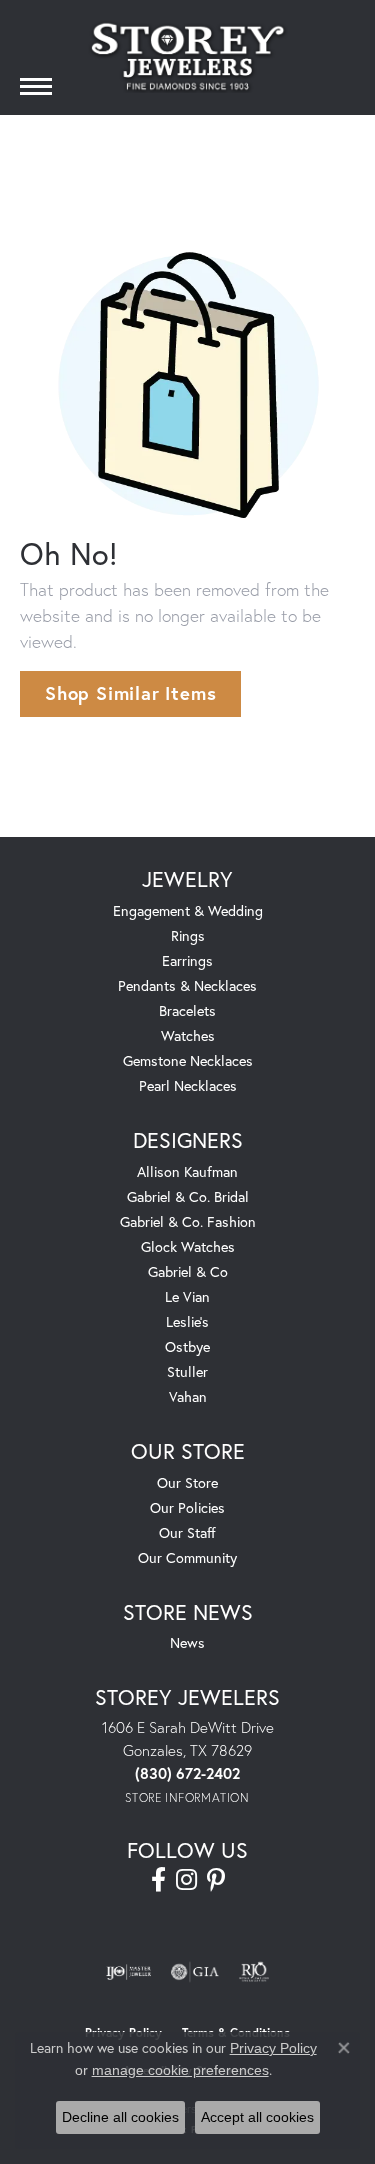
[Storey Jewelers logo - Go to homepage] (188, 56)
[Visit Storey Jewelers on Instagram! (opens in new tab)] (186, 1880)
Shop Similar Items (130, 693)
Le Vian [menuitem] (187, 1296)
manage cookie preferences (180, 2070)
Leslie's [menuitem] (187, 1321)
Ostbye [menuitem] (187, 1346)
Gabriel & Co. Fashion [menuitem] (188, 1221)
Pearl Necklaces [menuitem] (188, 1085)
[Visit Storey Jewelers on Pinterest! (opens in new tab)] (216, 1880)
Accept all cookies (257, 2117)
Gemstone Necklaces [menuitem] (188, 1060)
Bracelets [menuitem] (187, 1010)
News (187, 1642)
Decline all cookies (120, 2117)
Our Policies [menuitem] (187, 1507)
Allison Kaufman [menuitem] (187, 1171)
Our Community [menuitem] (187, 1557)
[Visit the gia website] (195, 1972)
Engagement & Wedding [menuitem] (188, 910)
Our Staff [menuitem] (187, 1532)
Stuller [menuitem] (187, 1371)
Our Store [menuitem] (187, 1482)
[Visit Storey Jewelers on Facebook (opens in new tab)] (158, 1880)
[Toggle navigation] (36, 86)
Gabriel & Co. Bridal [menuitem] (188, 1196)
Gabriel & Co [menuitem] (188, 1271)
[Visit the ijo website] (128, 1972)
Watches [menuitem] (188, 1035)
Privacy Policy (273, 2048)
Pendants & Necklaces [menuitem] (187, 985)
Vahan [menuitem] (188, 1396)
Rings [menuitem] (188, 935)
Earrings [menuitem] (187, 960)
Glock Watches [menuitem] (188, 1246)
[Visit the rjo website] (254, 1972)
